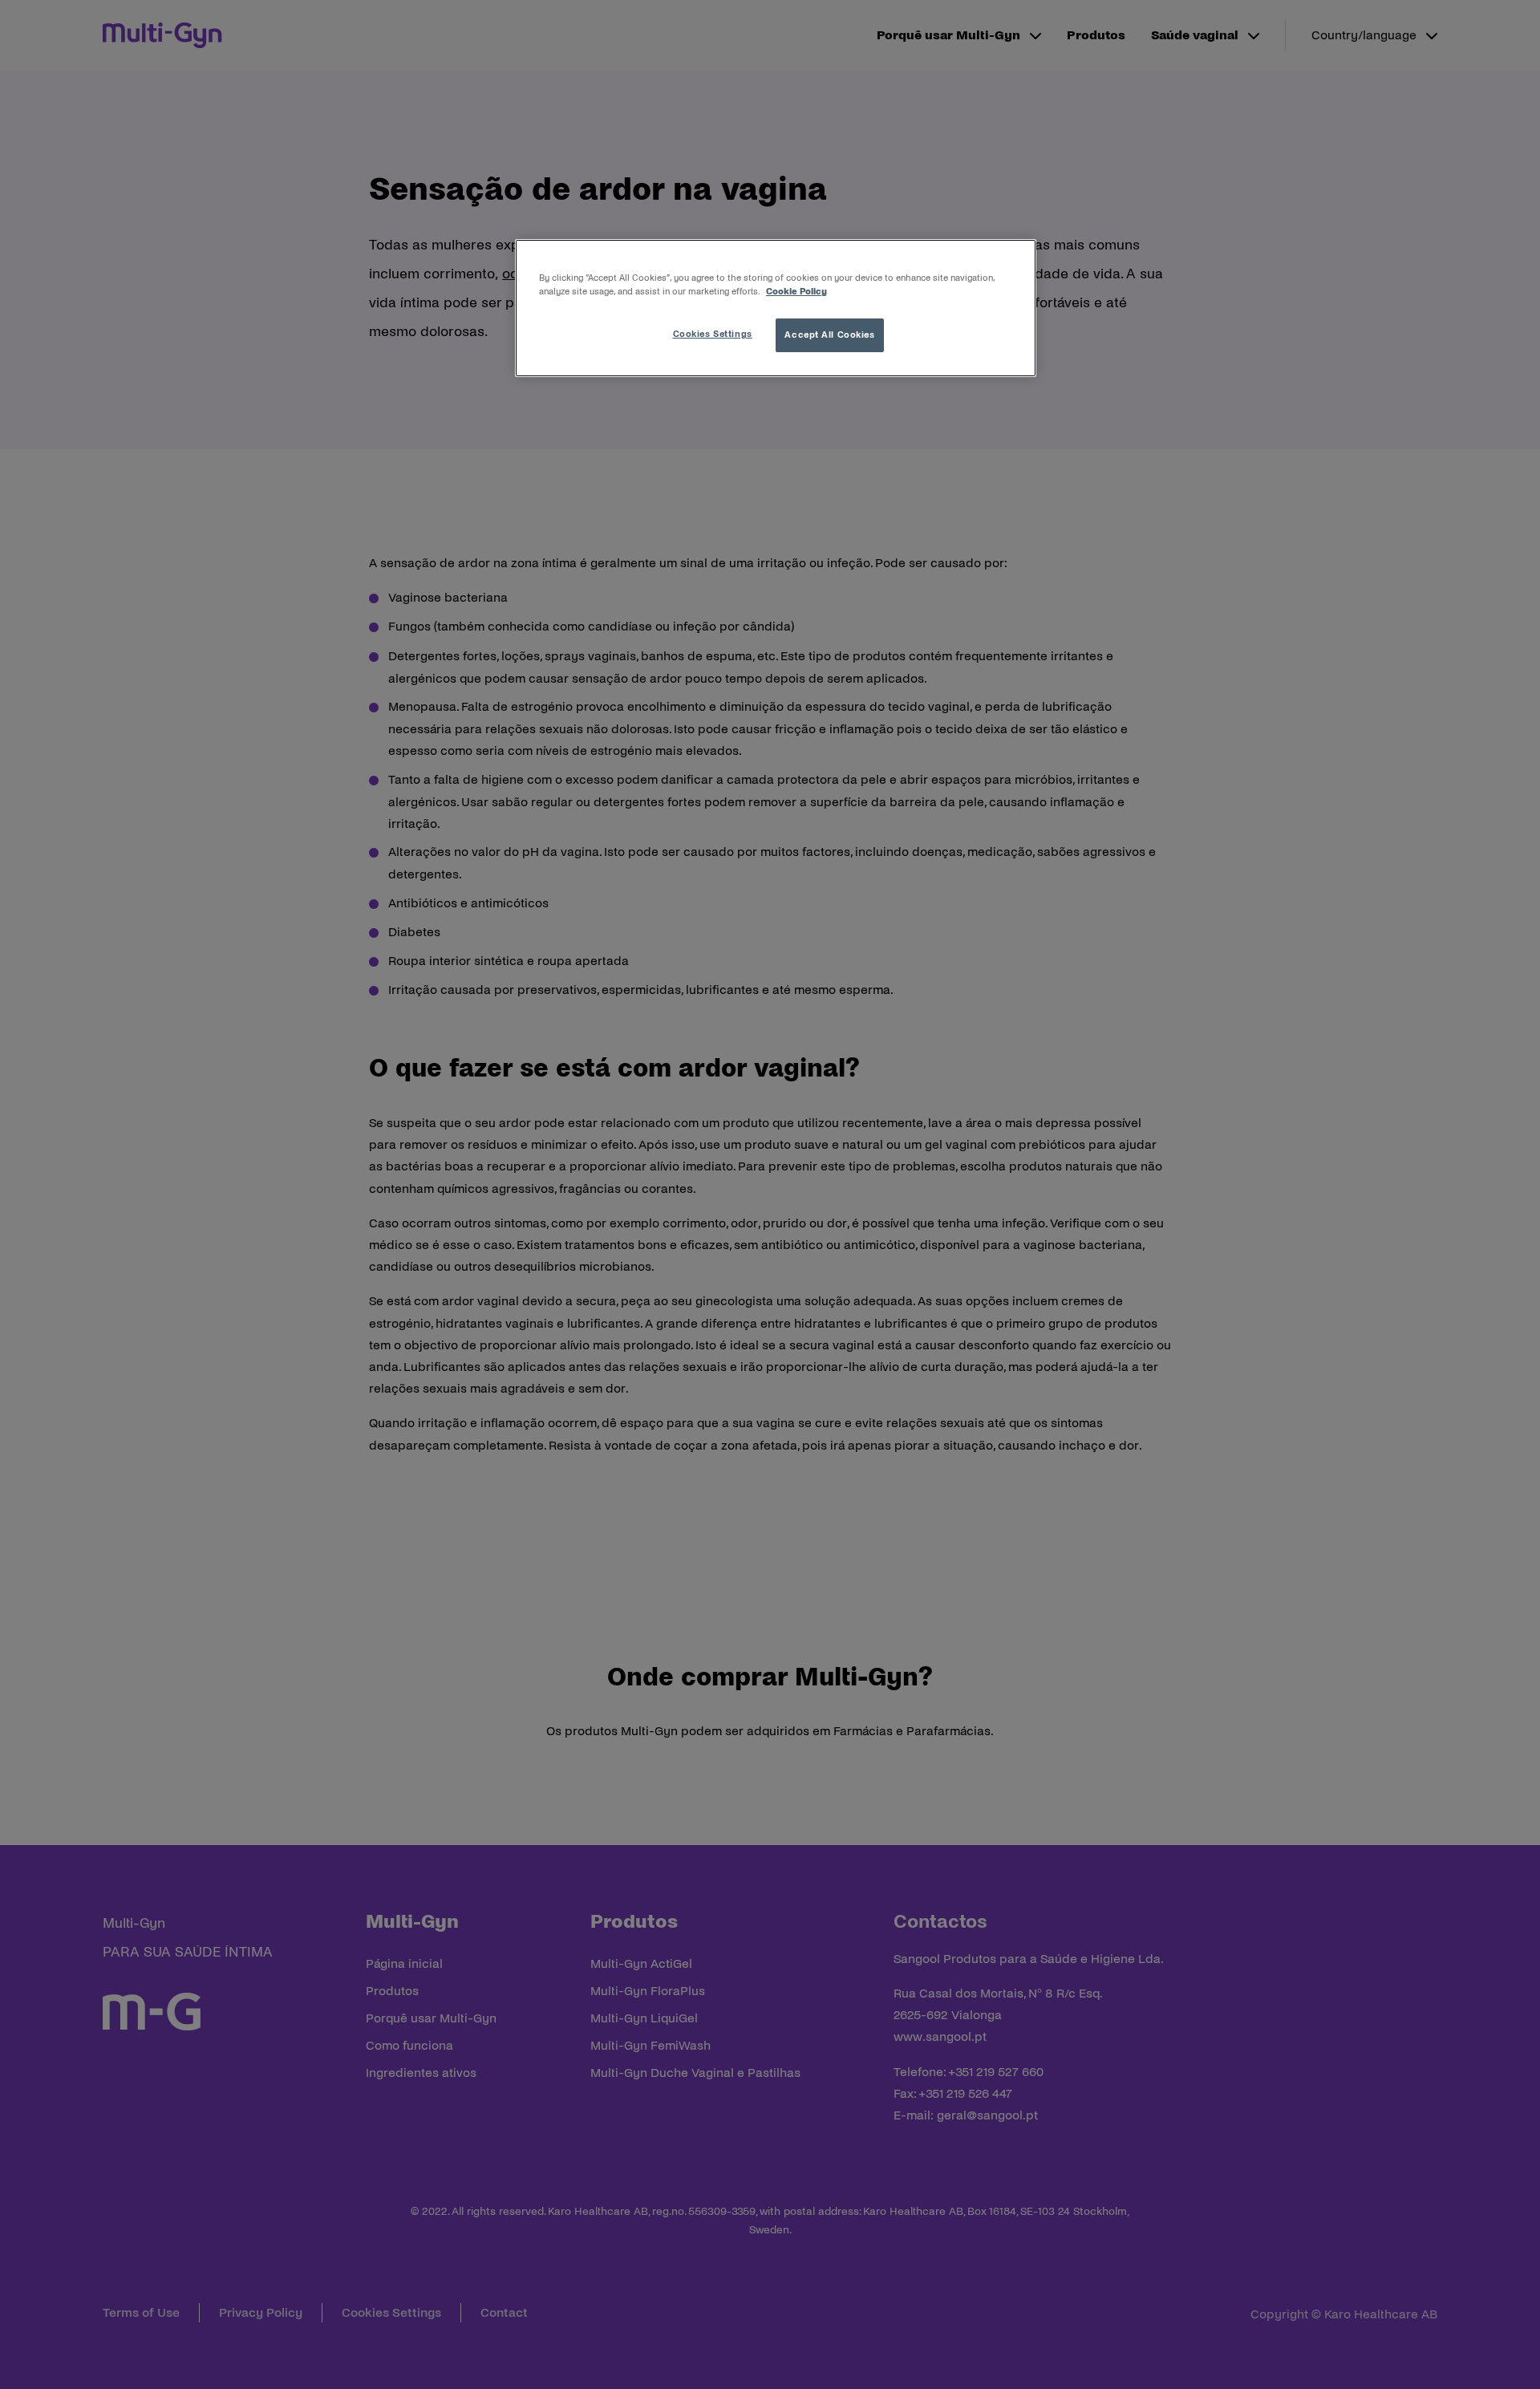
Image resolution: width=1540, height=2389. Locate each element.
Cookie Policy (796, 291)
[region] (776, 308)
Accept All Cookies (829, 335)
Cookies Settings (713, 334)
